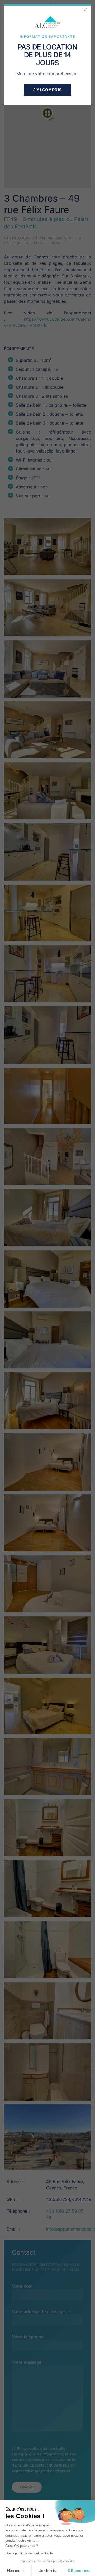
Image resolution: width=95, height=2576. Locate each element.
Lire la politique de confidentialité (29, 2553)
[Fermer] (85, 10)
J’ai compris (47, 90)
